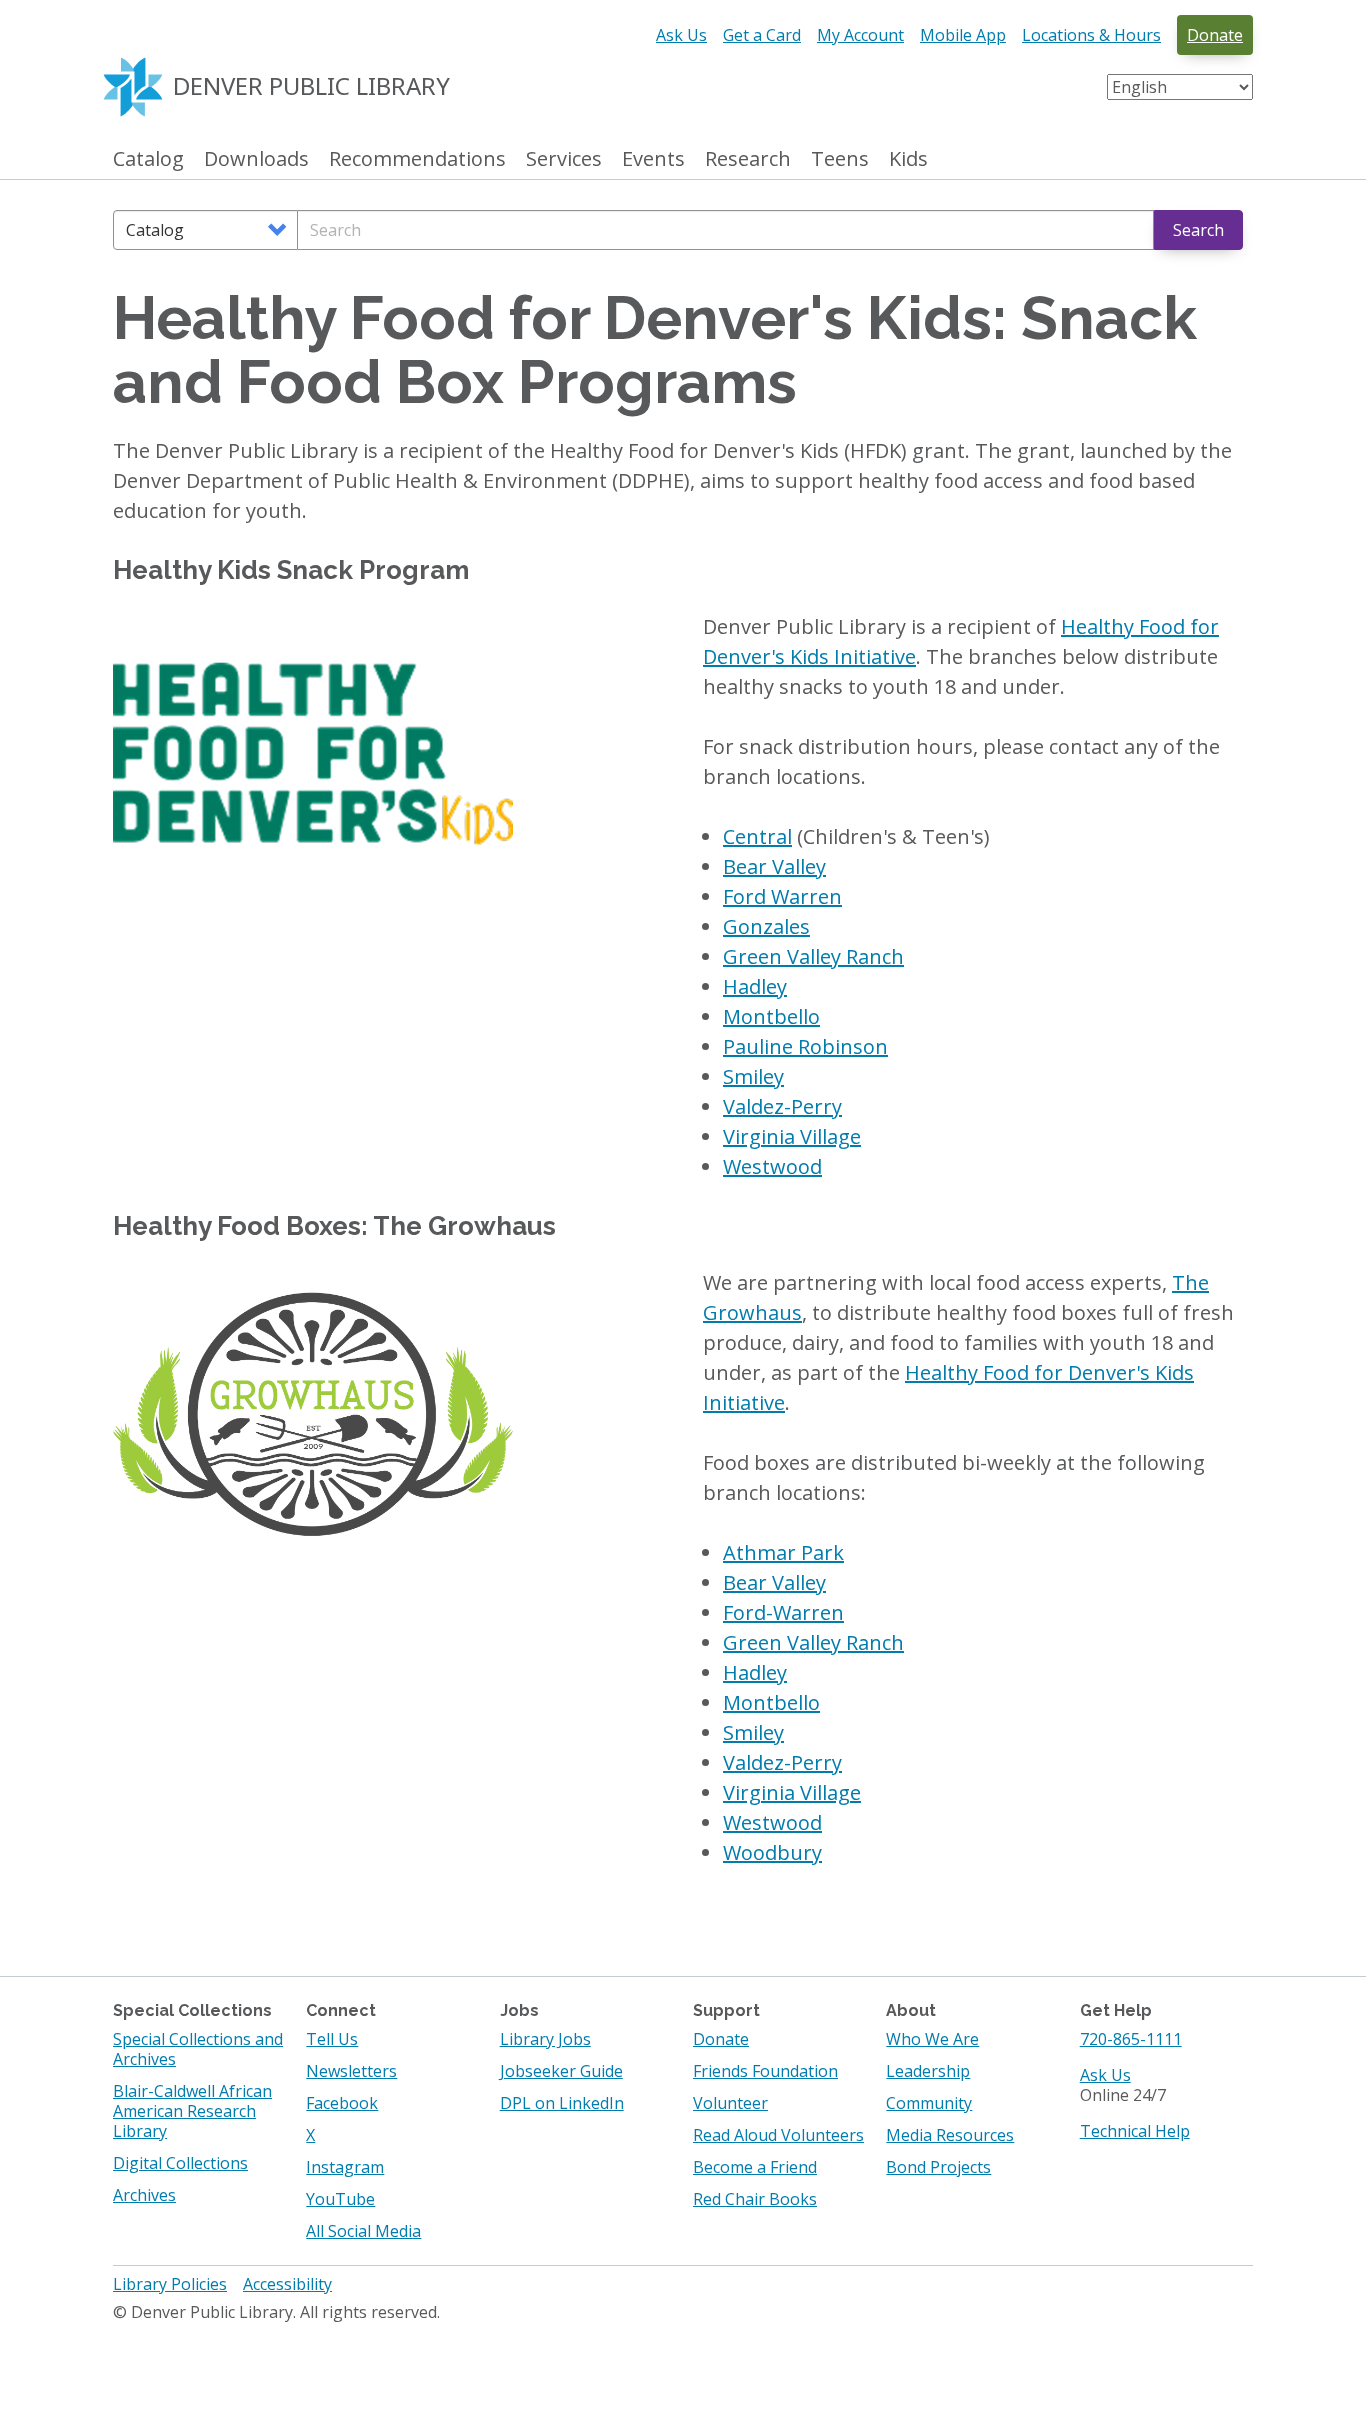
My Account (860, 35)
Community (929, 2103)
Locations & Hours (1091, 35)
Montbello (771, 1016)
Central (757, 836)
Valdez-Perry (782, 1106)
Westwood (772, 1166)
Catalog (148, 159)
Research (748, 159)
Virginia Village (792, 1136)
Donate (1215, 35)
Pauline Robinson (805, 1046)
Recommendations (417, 159)
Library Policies (170, 2284)
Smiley (753, 1076)
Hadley (755, 986)
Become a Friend (755, 2167)
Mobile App (963, 35)
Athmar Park (783, 1552)
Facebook (342, 2103)
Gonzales (766, 926)
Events (653, 159)
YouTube (340, 2199)
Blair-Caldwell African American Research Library (192, 2111)
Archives (144, 2195)
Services (564, 159)
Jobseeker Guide (561, 2071)
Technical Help (1135, 2131)
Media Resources (950, 2135)
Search (1198, 230)
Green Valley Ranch (813, 956)
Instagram (345, 2167)
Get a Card (762, 35)
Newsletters (351, 2071)
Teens (840, 159)
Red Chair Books (755, 2199)
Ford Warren (782, 896)
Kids (908, 159)
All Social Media (363, 2231)
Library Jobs (545, 2039)
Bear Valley (774, 866)
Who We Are (932, 2039)
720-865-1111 (1131, 2039)
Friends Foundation (765, 2071)
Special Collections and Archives (198, 2049)
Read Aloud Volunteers (778, 2135)
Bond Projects (938, 2167)
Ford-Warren (783, 1612)
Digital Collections (180, 2163)
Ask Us (681, 35)
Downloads (256, 159)
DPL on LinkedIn (562, 2103)
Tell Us (332, 2039)
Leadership (928, 2071)
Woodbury (772, 1852)
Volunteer (730, 2103)
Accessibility (287, 2284)
